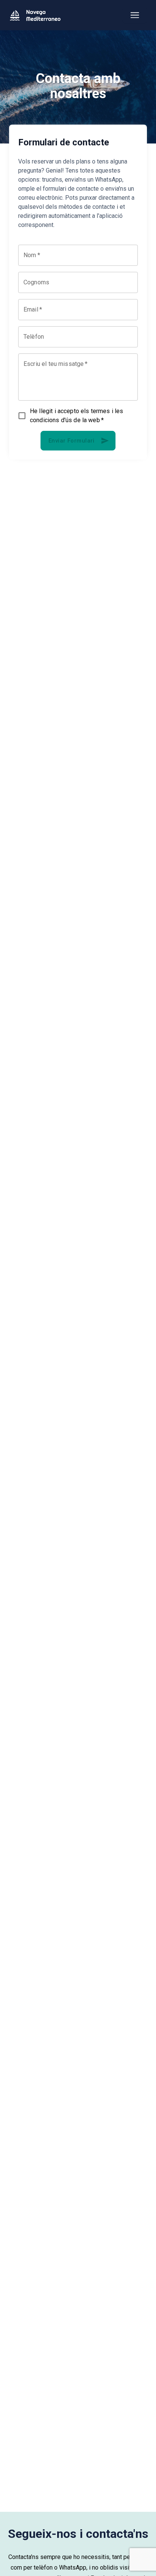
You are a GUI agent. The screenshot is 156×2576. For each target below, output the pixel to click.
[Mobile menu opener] (135, 15)
